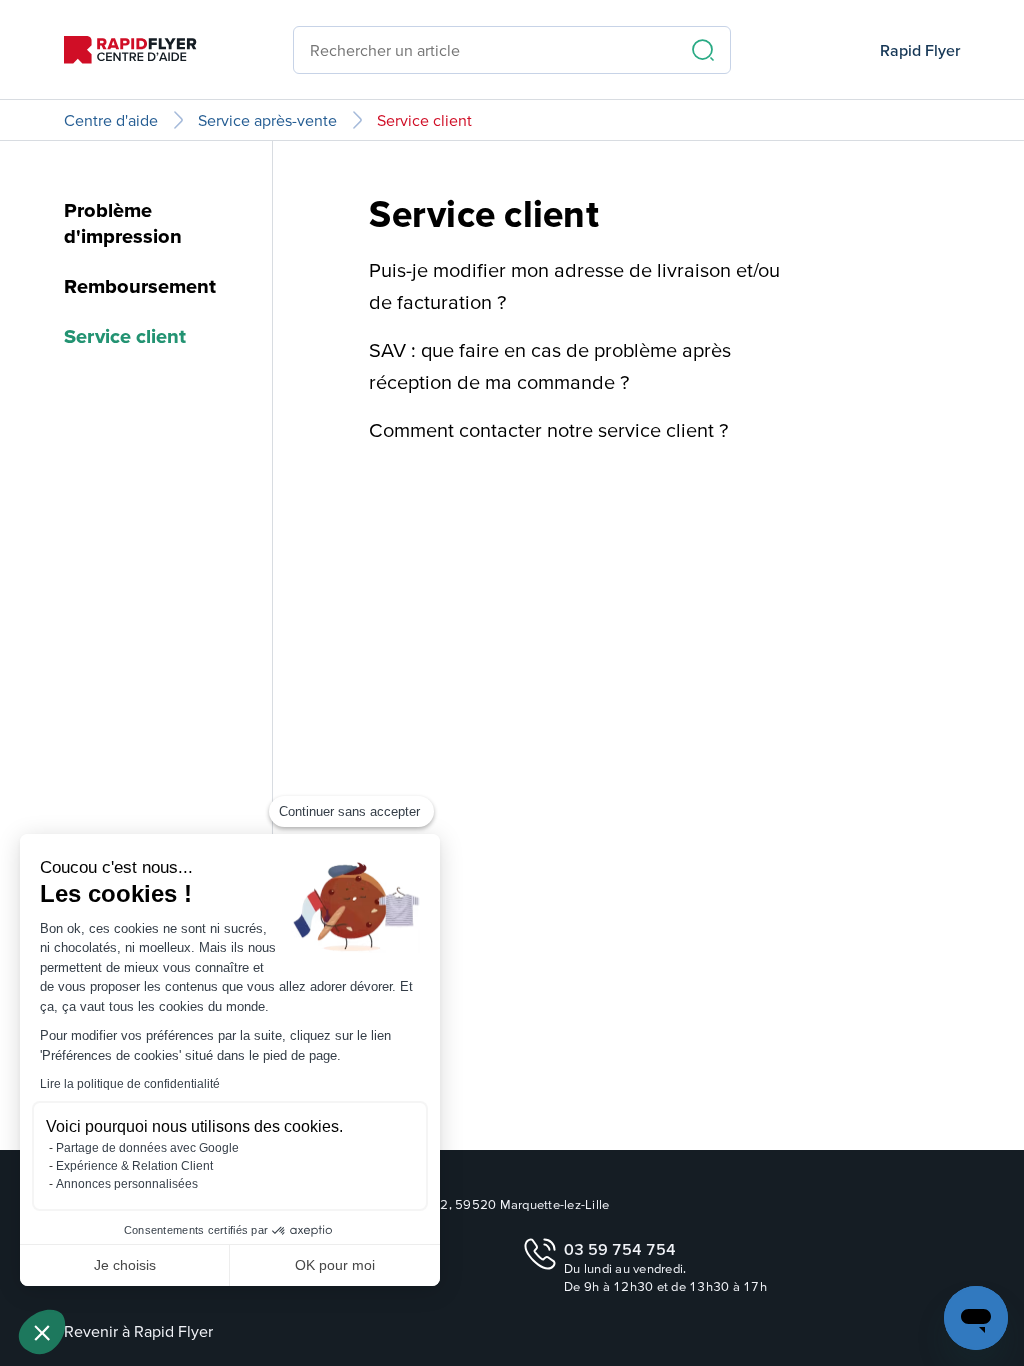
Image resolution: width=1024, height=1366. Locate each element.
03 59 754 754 (620, 1249)
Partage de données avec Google (147, 1148)
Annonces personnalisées (127, 1184)
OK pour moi (335, 1265)
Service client (424, 120)
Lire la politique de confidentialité (130, 1084)
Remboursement (140, 286)
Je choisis (125, 1265)
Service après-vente (267, 120)
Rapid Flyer (920, 50)
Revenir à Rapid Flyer (138, 1331)
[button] (42, 1332)
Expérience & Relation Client (134, 1166)
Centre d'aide (111, 120)
